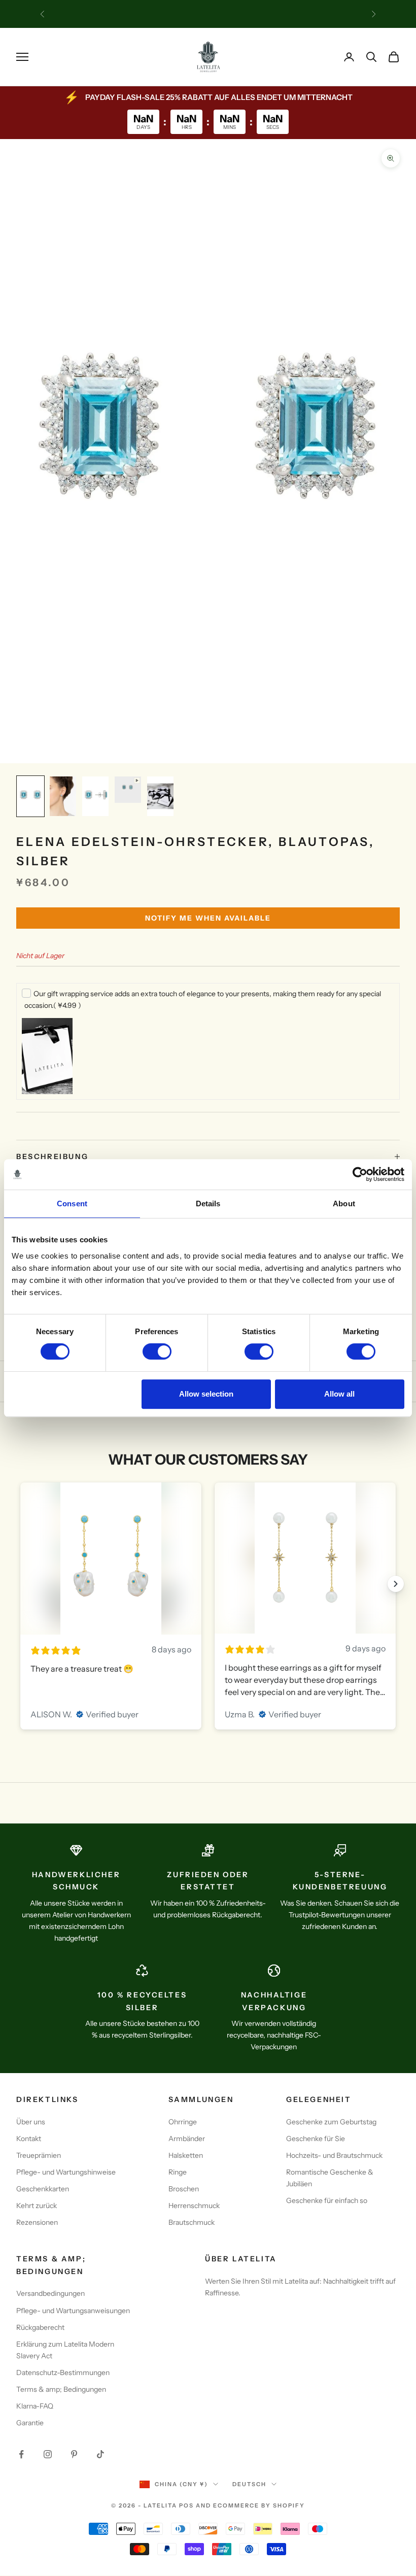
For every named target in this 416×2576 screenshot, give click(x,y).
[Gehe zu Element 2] (63, 796)
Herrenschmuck (194, 2206)
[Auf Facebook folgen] (21, 2454)
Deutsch (249, 2484)
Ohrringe (183, 2122)
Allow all (339, 1394)
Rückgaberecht (40, 2327)
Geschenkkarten (43, 2189)
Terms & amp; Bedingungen (61, 2389)
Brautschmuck (192, 2222)
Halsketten (186, 2155)
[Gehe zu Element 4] (128, 790)
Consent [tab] (72, 1204)
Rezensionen (37, 2222)
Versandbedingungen (50, 2293)
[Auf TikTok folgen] (100, 2454)
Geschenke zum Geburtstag (331, 2122)
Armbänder (187, 2139)
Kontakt (29, 2139)
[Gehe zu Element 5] (160, 796)
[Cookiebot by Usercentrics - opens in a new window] (360, 1174)
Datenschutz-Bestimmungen (63, 2372)
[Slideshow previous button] (20, 1584)
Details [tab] (208, 1204)
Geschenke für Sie (316, 2139)
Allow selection (206, 1394)
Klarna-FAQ (35, 2406)
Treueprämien (39, 2155)
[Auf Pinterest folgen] (74, 2454)
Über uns (31, 2122)
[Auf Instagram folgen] (48, 2454)
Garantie (30, 2423)
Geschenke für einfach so (327, 2200)
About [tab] (344, 1204)
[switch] (157, 1351)
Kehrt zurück (37, 2206)
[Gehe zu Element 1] (30, 796)
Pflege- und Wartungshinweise (66, 2172)
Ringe (178, 2172)
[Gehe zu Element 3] (95, 796)
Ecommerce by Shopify (259, 2505)
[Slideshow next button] (396, 1584)
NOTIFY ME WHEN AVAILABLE (208, 918)
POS (186, 2505)
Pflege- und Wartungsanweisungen (73, 2311)
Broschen (184, 2189)
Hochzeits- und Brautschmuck (334, 2155)
